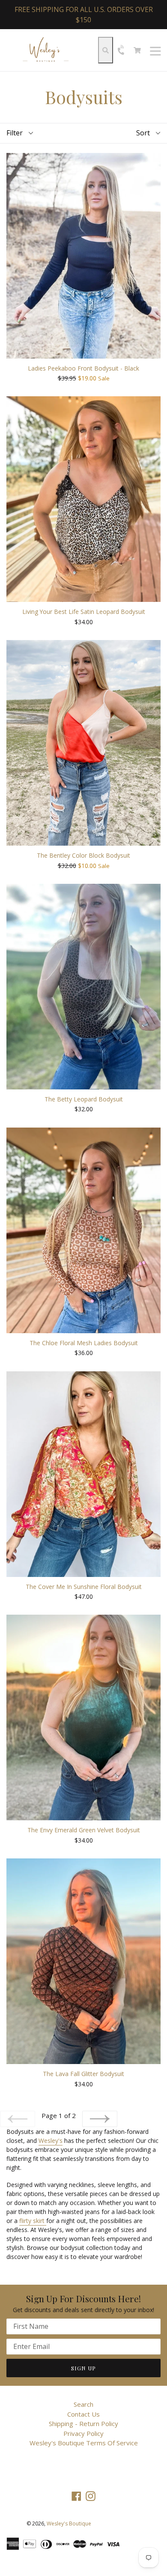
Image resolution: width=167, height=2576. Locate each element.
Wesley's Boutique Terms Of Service (84, 2443)
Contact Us (83, 2414)
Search (83, 2404)
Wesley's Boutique (69, 2524)
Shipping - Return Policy (83, 2423)
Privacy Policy (83, 2433)
